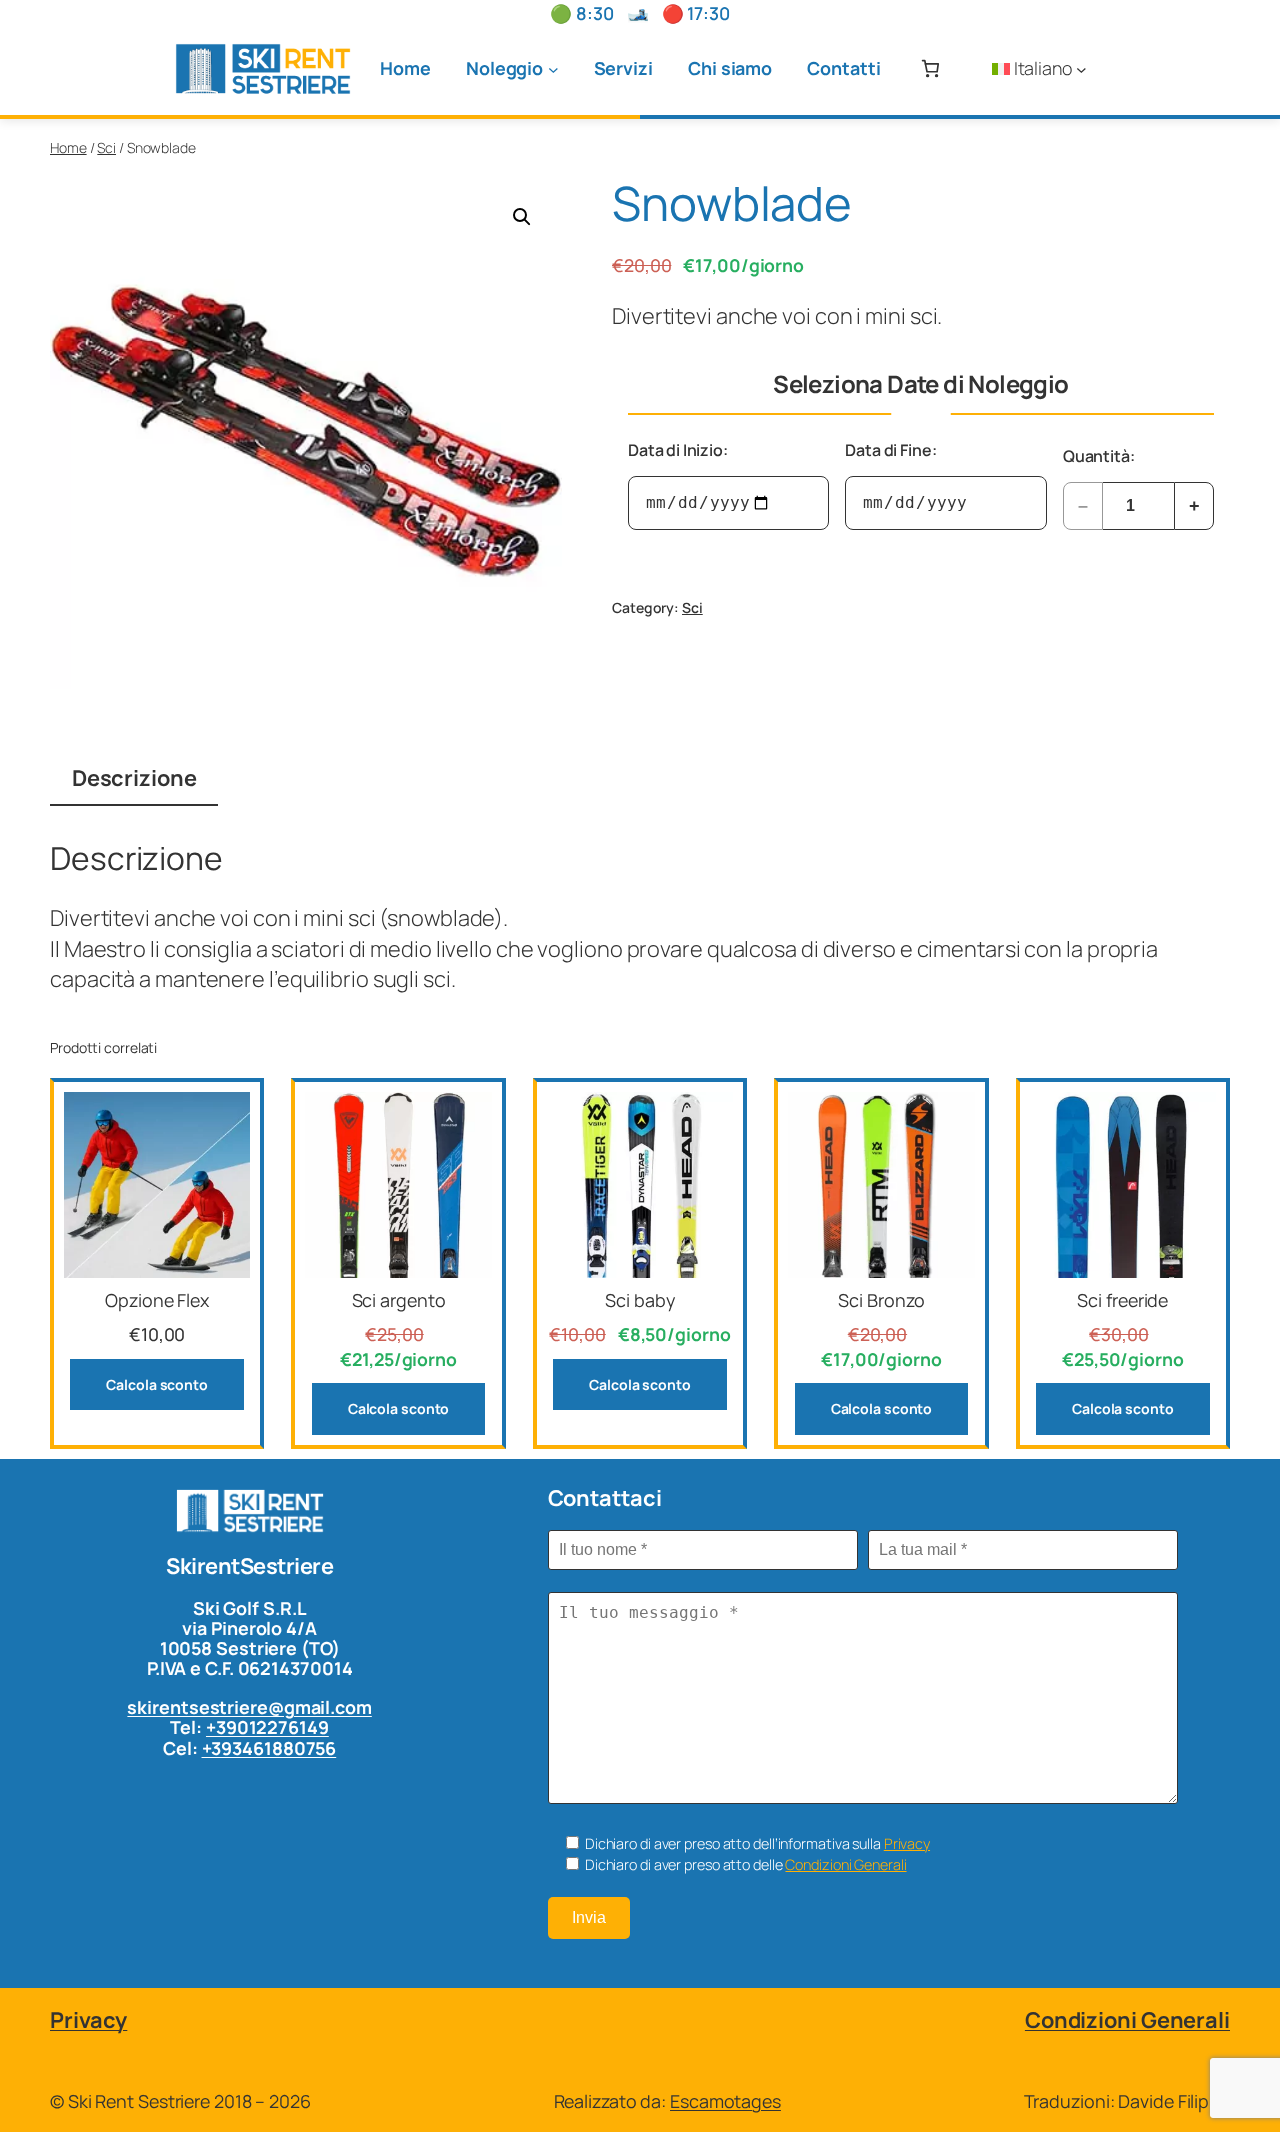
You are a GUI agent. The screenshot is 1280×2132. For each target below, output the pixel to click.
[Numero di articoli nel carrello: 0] (930, 68)
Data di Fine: (890, 450)
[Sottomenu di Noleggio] (553, 68)
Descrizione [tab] (134, 778)
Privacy (907, 1843)
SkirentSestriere (249, 1566)
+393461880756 (269, 1748)
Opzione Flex (157, 1300)
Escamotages (725, 2101)
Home (68, 147)
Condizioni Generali (845, 1864)
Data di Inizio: (678, 450)
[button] (522, 217)
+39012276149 (267, 1727)
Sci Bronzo (881, 1300)
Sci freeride (1122, 1300)
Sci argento (399, 1300)
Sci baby (639, 1300)
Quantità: (1099, 456)
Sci (106, 147)
